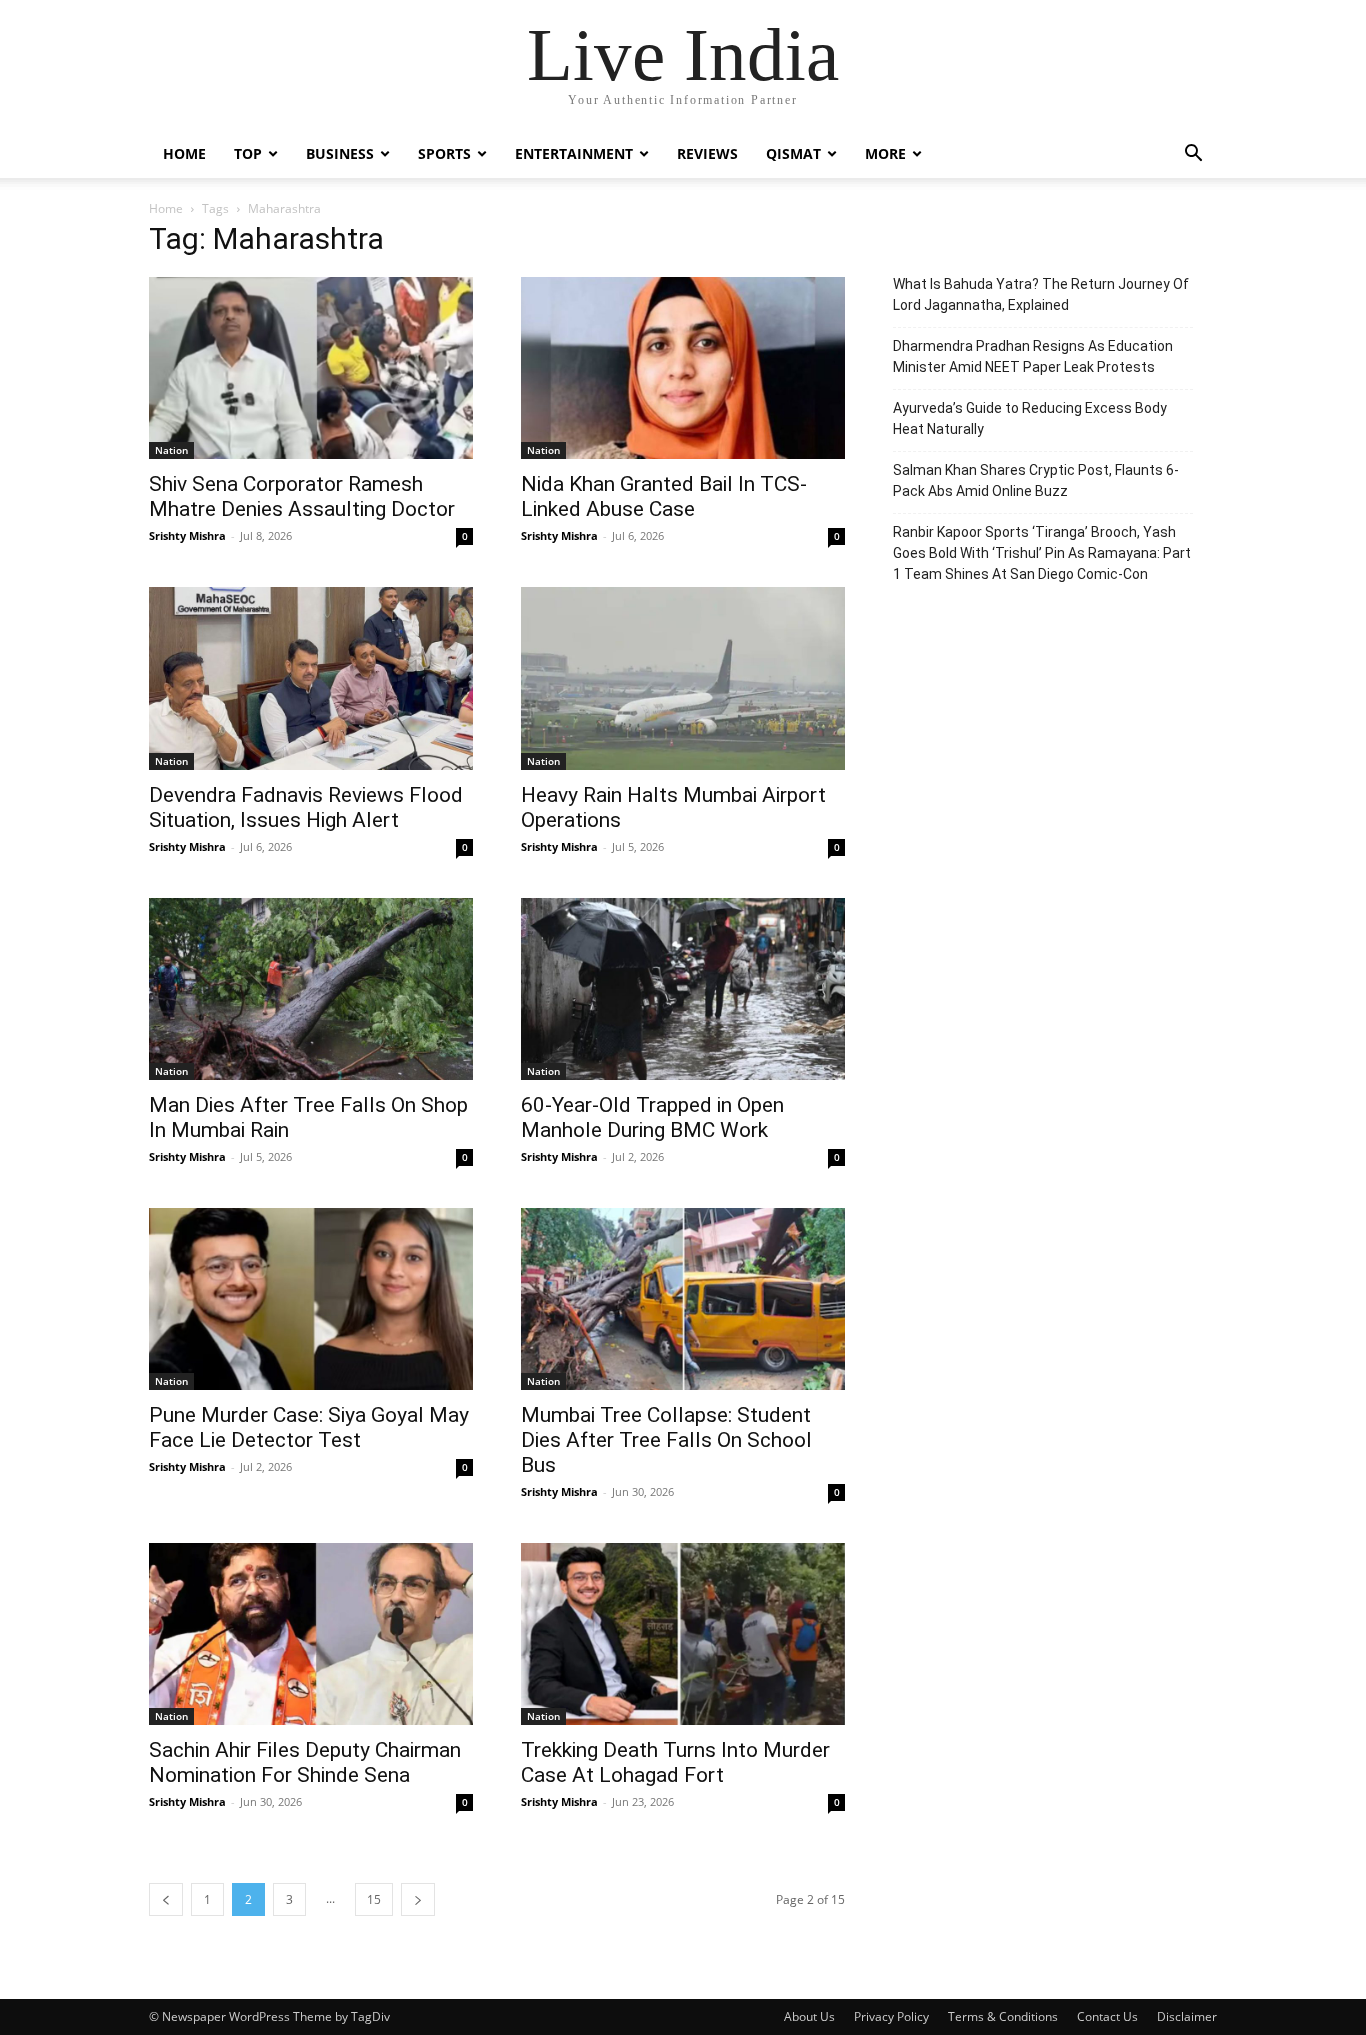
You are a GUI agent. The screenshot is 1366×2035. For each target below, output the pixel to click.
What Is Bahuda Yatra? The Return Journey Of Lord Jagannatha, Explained (1041, 294)
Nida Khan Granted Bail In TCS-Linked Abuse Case (664, 496)
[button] (1193, 155)
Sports (444, 153)
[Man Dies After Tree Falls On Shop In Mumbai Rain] (311, 989)
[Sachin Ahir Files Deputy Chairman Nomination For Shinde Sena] (311, 1634)
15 (374, 1899)
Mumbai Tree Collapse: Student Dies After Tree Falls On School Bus (666, 1440)
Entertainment (574, 153)
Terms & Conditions (1003, 2016)
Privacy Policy (891, 2016)
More (885, 153)
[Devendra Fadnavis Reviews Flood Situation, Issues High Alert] (311, 678)
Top (248, 153)
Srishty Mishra (187, 535)
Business (340, 153)
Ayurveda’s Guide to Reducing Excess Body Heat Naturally (1030, 418)
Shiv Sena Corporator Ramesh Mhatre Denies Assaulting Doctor (302, 496)
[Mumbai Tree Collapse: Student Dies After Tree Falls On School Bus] (683, 1299)
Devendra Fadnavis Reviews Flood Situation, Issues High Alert (306, 807)
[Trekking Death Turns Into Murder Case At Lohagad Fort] (683, 1634)
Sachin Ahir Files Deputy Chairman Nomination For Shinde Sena (305, 1762)
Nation (171, 450)
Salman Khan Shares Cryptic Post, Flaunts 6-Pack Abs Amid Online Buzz (1036, 480)
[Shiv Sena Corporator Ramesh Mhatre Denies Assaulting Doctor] (311, 368)
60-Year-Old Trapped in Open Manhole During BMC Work (652, 1117)
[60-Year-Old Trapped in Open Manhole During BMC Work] (683, 989)
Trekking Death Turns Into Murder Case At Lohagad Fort (675, 1762)
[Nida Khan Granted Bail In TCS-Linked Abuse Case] (683, 368)
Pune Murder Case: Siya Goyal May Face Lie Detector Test (309, 1427)
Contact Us (1107, 2016)
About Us (809, 2016)
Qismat (793, 153)
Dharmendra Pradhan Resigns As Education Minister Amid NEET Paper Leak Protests (1033, 356)
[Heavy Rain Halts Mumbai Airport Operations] (683, 678)
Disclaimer (1187, 2016)
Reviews (707, 153)
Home (184, 153)
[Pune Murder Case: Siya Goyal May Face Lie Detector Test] (311, 1299)
